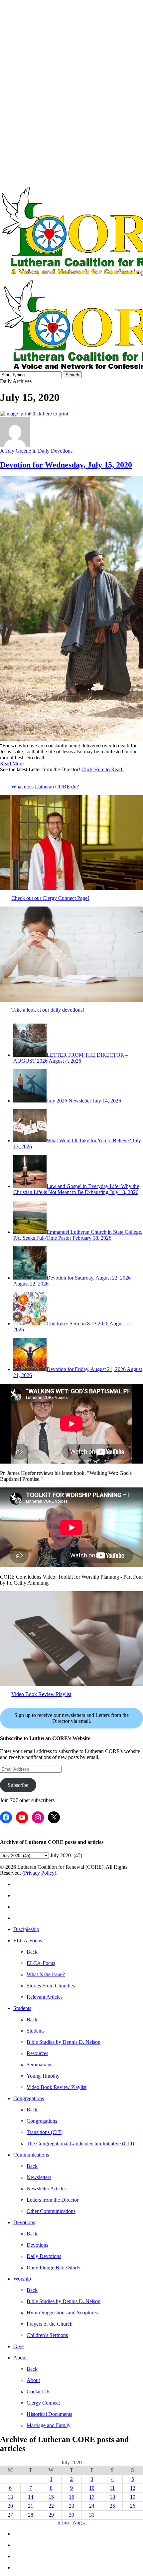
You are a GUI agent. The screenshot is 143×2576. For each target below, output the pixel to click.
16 (71, 2497)
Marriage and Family (49, 2425)
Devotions (24, 2222)
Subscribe (18, 1785)
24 (92, 2506)
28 (31, 2515)
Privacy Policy (39, 1873)
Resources (37, 2053)
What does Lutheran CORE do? (45, 787)
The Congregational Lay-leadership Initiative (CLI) (80, 2143)
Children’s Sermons (47, 2335)
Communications (31, 2155)
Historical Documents (49, 2414)
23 (71, 2506)
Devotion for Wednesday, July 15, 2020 (66, 465)
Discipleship (26, 1929)
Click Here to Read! (103, 769)
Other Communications (51, 2211)
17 (92, 2497)
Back (32, 1952)
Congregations (29, 2098)
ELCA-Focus (28, 1941)
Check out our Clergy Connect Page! (50, 898)
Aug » (79, 2522)
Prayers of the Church (50, 2324)
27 (10, 2515)
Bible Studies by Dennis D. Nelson (64, 2042)
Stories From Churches (51, 1986)
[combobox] (66, 1855)
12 (133, 2488)
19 (133, 2497)
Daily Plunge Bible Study (54, 2267)
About (20, 2358)
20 (10, 2506)
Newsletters (39, 2177)
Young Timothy (43, 2076)
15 (51, 2497)
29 (51, 2515)
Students (22, 2008)
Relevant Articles (45, 1997)
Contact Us (38, 2391)
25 (112, 2506)
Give (18, 2346)
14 (31, 2497)
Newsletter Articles (47, 2189)
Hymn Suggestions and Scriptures (62, 2313)
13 (10, 2497)
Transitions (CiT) (45, 2132)
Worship (22, 2279)
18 (112, 2497)
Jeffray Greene (15, 451)
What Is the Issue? (46, 1974)
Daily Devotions (55, 451)
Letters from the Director (53, 2200)
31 (92, 2515)
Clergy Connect (43, 2403)
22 (51, 2506)
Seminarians (39, 2065)
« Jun (63, 2522)
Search (72, 375)
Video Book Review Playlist (41, 1694)
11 (112, 2488)
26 (133, 2506)
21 (31, 2506)
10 (92, 2488)
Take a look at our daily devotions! (48, 1010)
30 (71, 2515)
